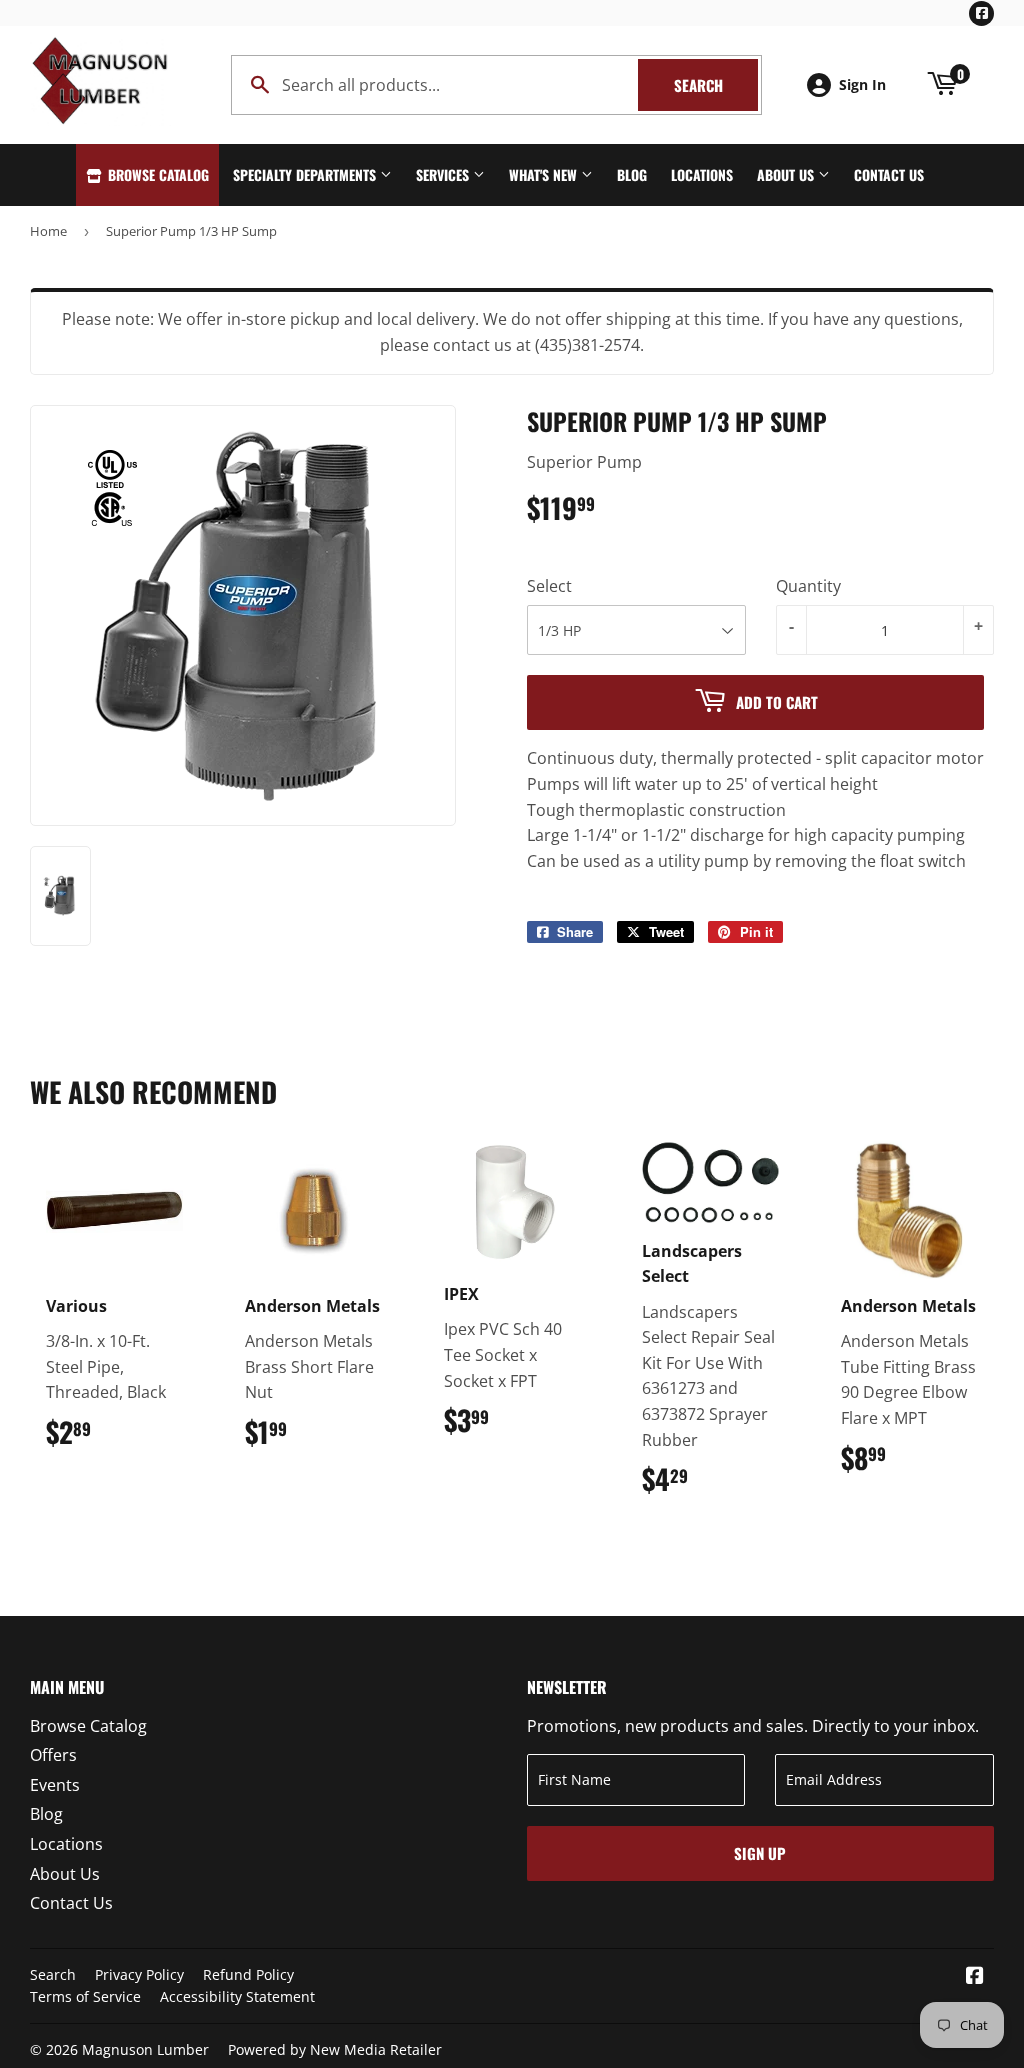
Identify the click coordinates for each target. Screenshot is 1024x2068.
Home (48, 231)
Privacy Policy (139, 1974)
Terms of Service (85, 1996)
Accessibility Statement (237, 1996)
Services (444, 174)
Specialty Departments (306, 174)
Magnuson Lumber (145, 2049)
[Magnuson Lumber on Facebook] (975, 1977)
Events (55, 1785)
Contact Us (889, 174)
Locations (702, 174)
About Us (787, 174)
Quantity (808, 586)
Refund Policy (248, 1974)
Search (716, 85)
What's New (545, 174)
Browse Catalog (156, 174)
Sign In (862, 84)
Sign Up (760, 1853)
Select (549, 586)
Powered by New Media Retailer (335, 2049)
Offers (53, 1755)
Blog (632, 174)
